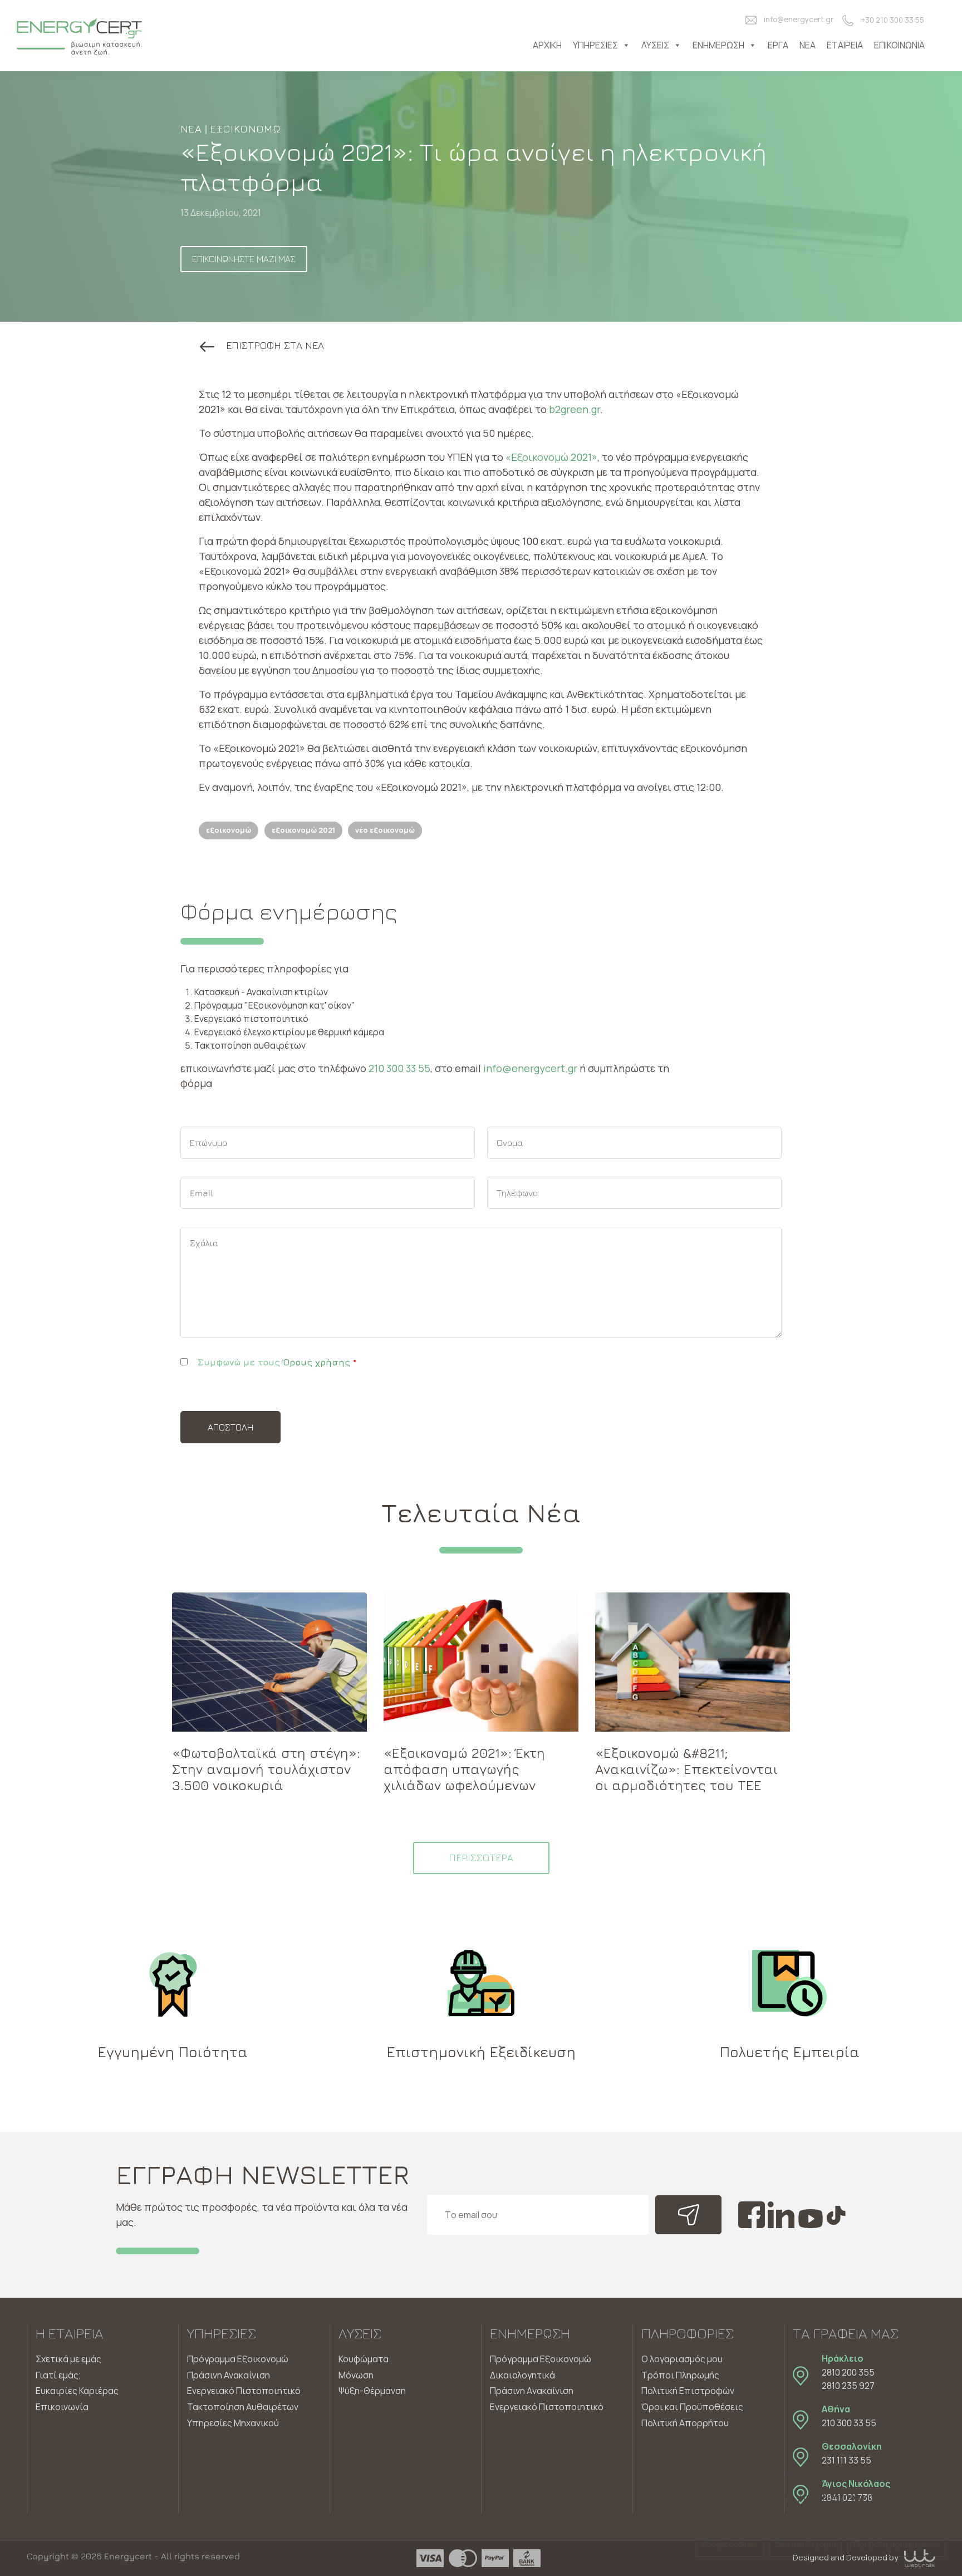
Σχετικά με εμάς (68, 2359)
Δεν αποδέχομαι (806, 2544)
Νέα (808, 45)
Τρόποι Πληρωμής (680, 2375)
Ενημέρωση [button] (718, 45)
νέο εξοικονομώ (385, 830)
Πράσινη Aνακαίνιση (532, 2391)
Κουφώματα (364, 2359)
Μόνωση (356, 2375)
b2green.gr (575, 409)
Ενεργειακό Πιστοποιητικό (244, 2391)
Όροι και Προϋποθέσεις (692, 2407)
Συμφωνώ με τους (277, 1362)
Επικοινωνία (899, 45)
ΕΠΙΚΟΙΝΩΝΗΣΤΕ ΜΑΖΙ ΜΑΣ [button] (244, 259)
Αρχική (547, 45)
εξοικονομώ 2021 (303, 830)
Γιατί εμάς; (58, 2375)
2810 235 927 (848, 2386)
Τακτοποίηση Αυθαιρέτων (243, 2407)
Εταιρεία (845, 45)
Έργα (778, 45)
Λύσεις (655, 45)
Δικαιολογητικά (522, 2375)
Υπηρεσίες (595, 45)
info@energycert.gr (799, 19)
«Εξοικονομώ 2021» (551, 457)
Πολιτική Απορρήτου (685, 2423)
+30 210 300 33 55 (892, 20)
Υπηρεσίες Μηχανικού (233, 2423)
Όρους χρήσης (316, 1362)
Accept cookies (730, 2544)
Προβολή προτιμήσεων (896, 2544)
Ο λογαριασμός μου (682, 2359)
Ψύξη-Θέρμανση (372, 2391)
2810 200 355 (848, 2372)
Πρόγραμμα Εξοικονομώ (238, 2359)
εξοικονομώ (229, 830)
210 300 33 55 (399, 1068)
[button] (262, 345)
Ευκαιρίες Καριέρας (77, 2391)
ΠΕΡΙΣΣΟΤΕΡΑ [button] (481, 1858)
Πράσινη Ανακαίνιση (229, 2375)
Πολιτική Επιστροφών (688, 2391)
